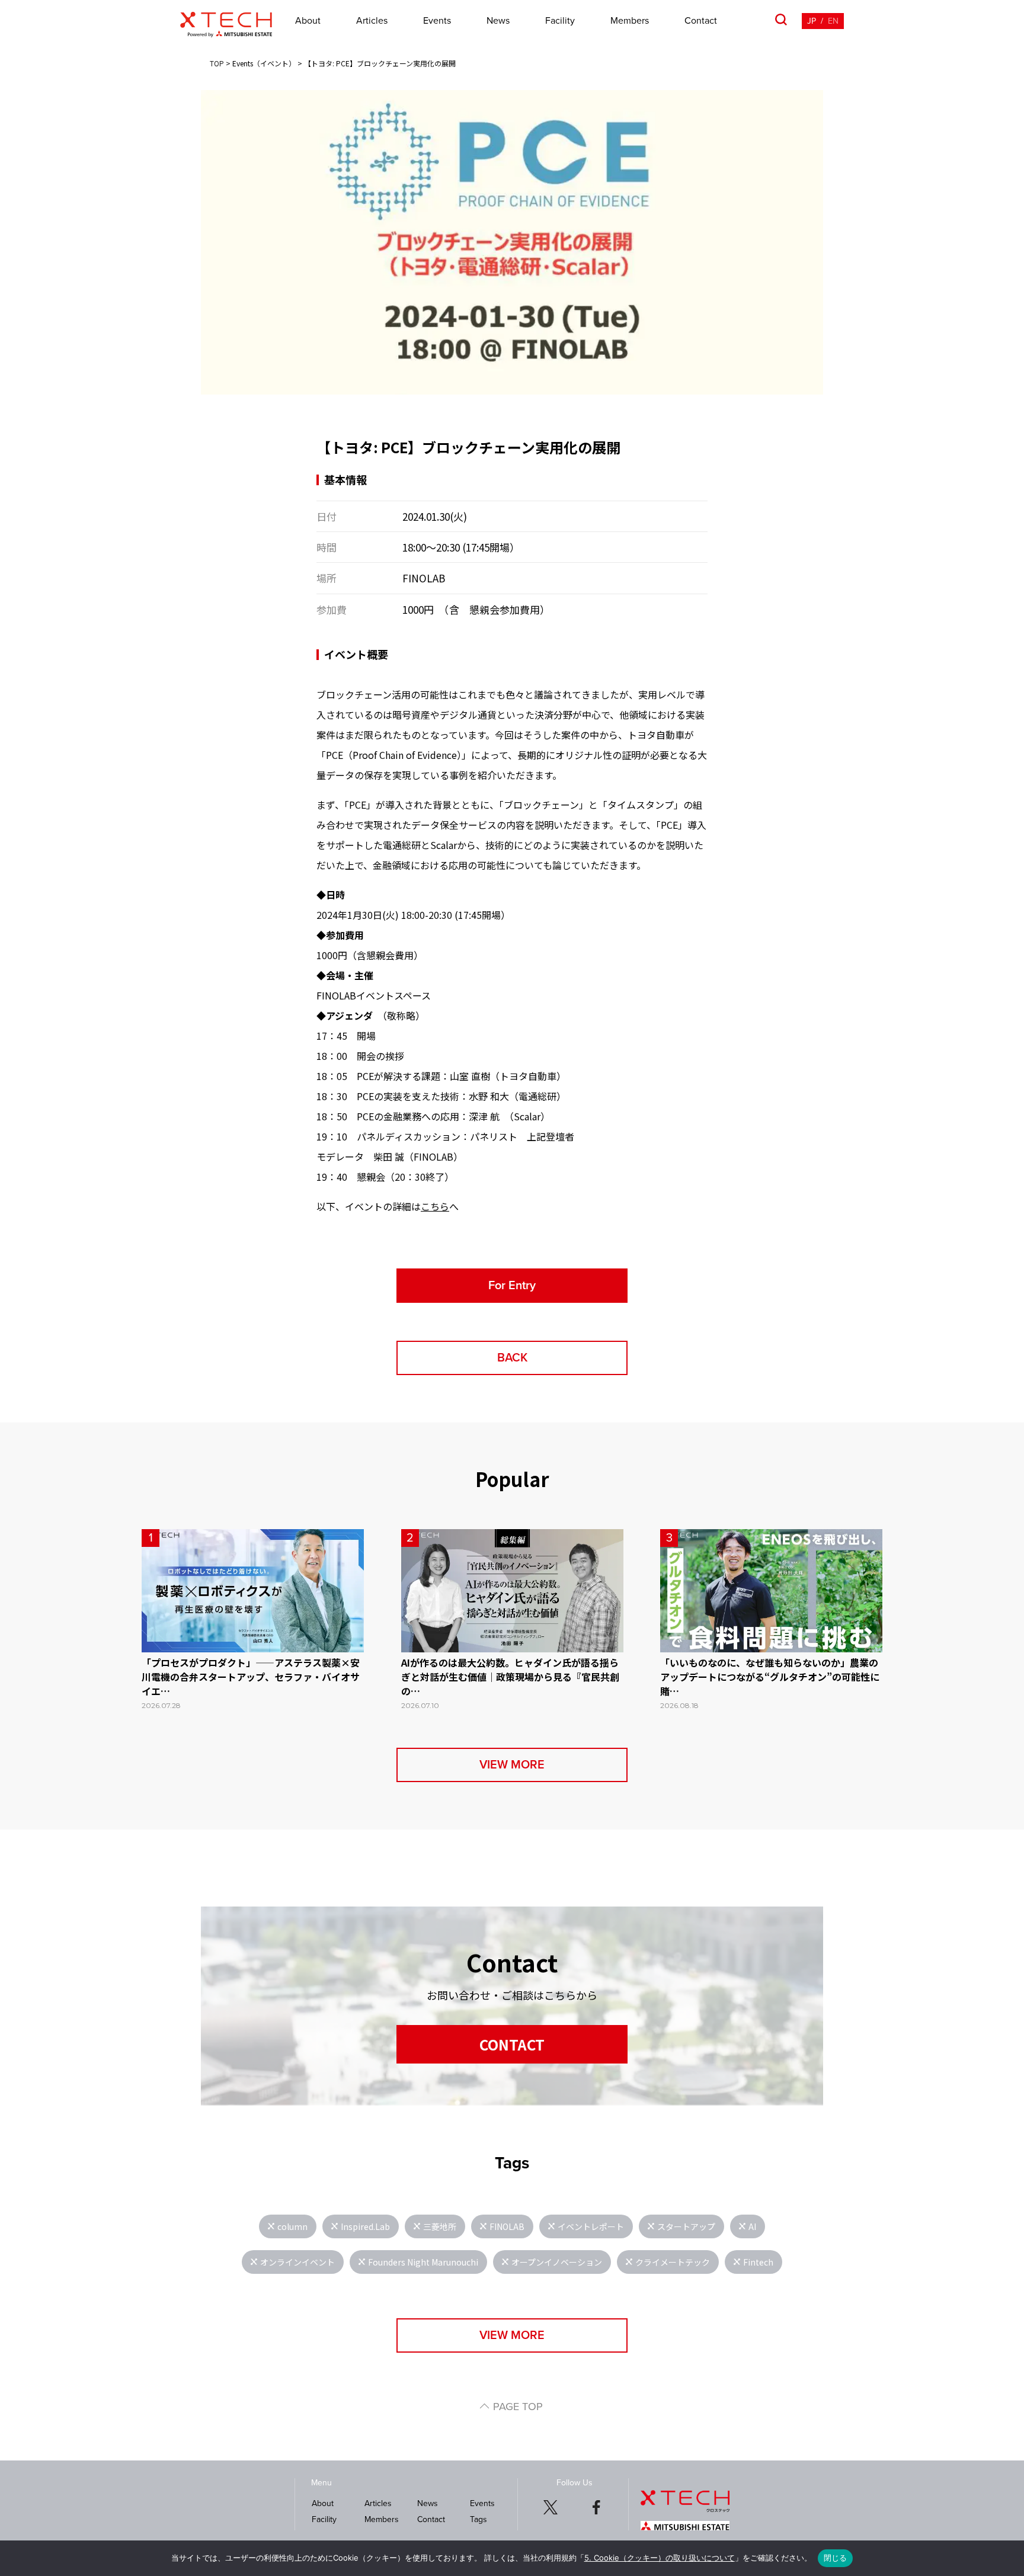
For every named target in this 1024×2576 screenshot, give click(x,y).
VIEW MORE (512, 1765)
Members (630, 21)
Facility (560, 21)
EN (833, 21)
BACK (512, 1358)
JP (812, 21)
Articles (372, 21)
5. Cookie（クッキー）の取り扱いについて (660, 2558)
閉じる (836, 2558)
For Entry (512, 1286)
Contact (701, 21)
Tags (479, 2519)
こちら (435, 1206)
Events (437, 21)
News (498, 21)
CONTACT (512, 2044)
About (308, 21)
